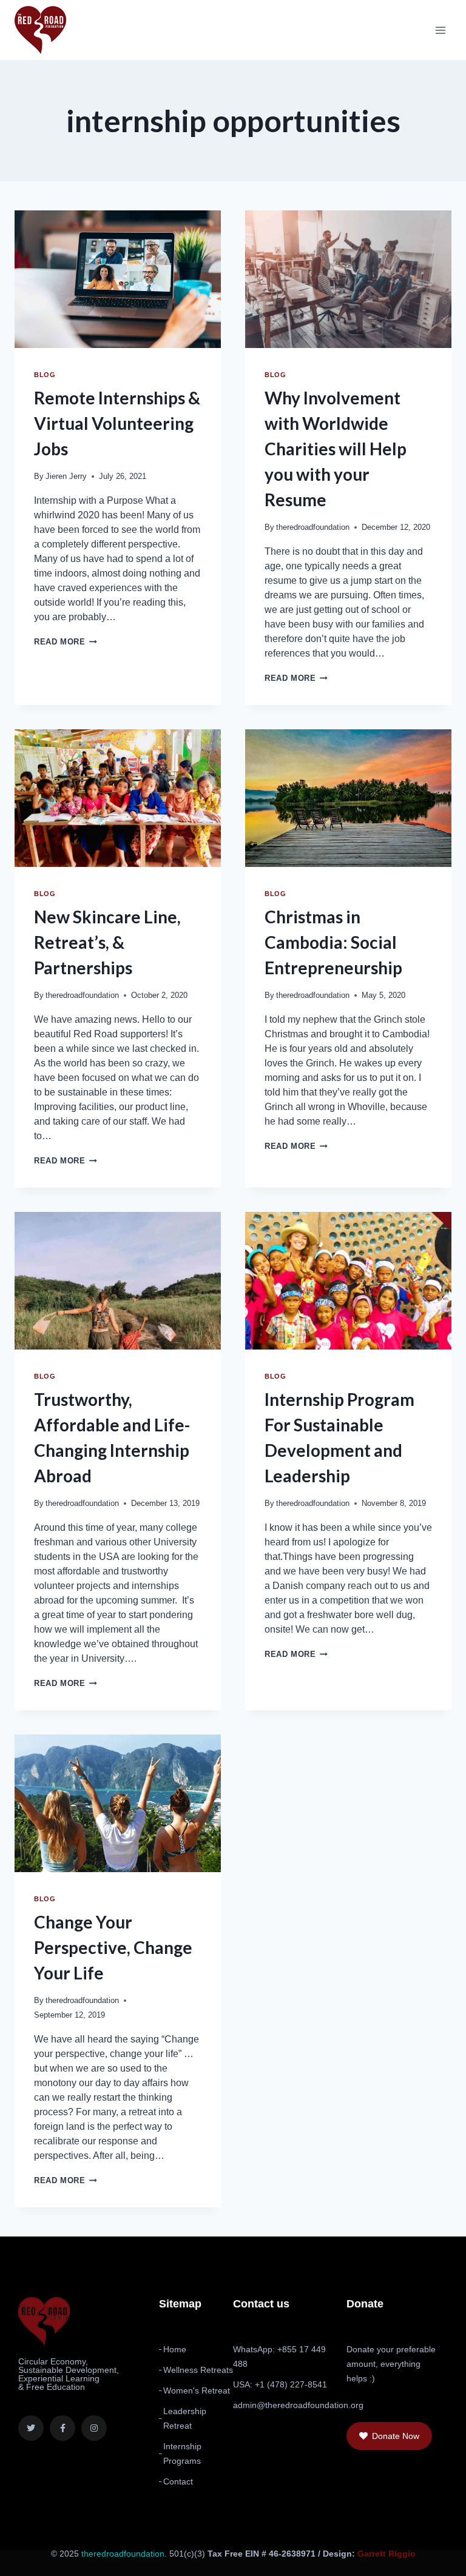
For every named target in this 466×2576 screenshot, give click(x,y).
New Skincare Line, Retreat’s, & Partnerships (107, 942)
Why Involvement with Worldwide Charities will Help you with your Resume (336, 449)
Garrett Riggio (387, 2554)
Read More (66, 642)
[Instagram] (94, 2428)
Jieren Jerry (66, 476)
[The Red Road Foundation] (40, 30)
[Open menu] (440, 30)
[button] (389, 2436)
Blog (45, 375)
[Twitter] (31, 2428)
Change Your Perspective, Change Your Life (113, 1947)
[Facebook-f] (62, 2428)
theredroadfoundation (313, 527)
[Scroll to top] (424, 2559)
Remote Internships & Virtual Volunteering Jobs (117, 423)
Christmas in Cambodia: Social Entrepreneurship (333, 942)
